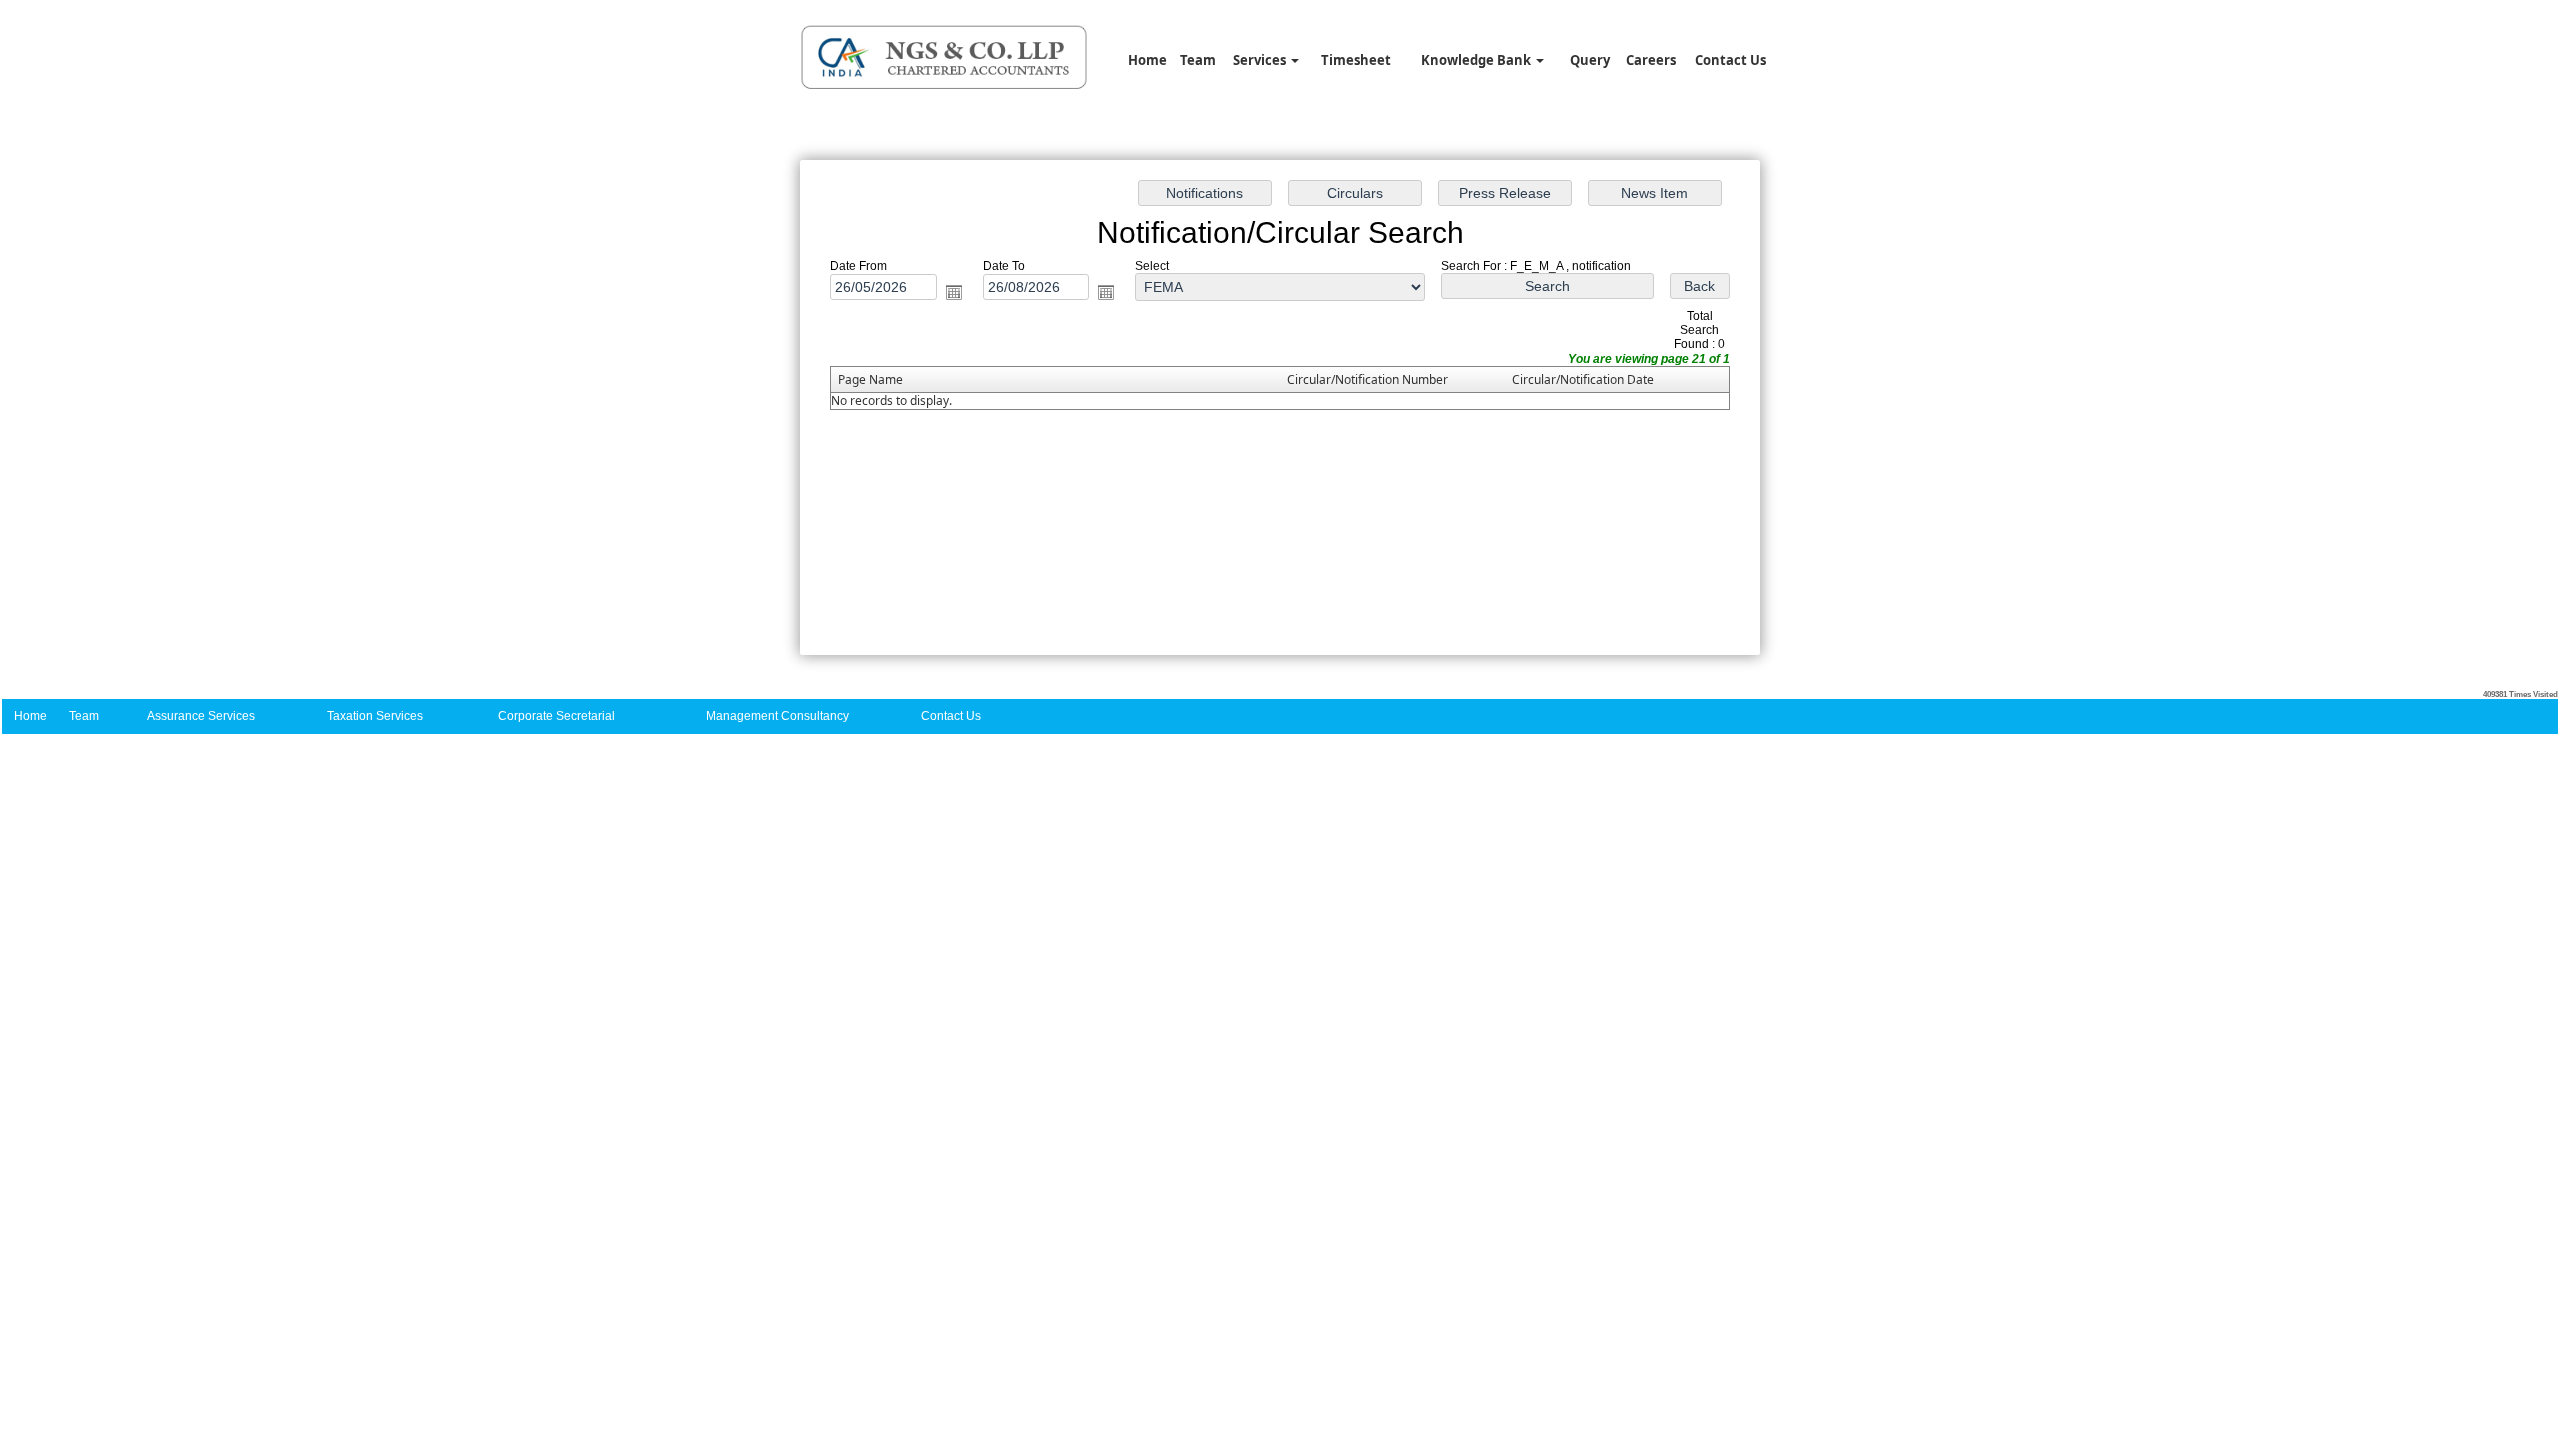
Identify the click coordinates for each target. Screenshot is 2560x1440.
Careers (1651, 60)
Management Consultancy (777, 716)
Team (1198, 60)
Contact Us (1730, 60)
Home (1147, 60)
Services (1261, 60)
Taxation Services (375, 716)
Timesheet (1356, 60)
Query (1590, 60)
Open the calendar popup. (954, 292)
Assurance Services (201, 716)
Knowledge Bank (1477, 60)
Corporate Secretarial (556, 716)
